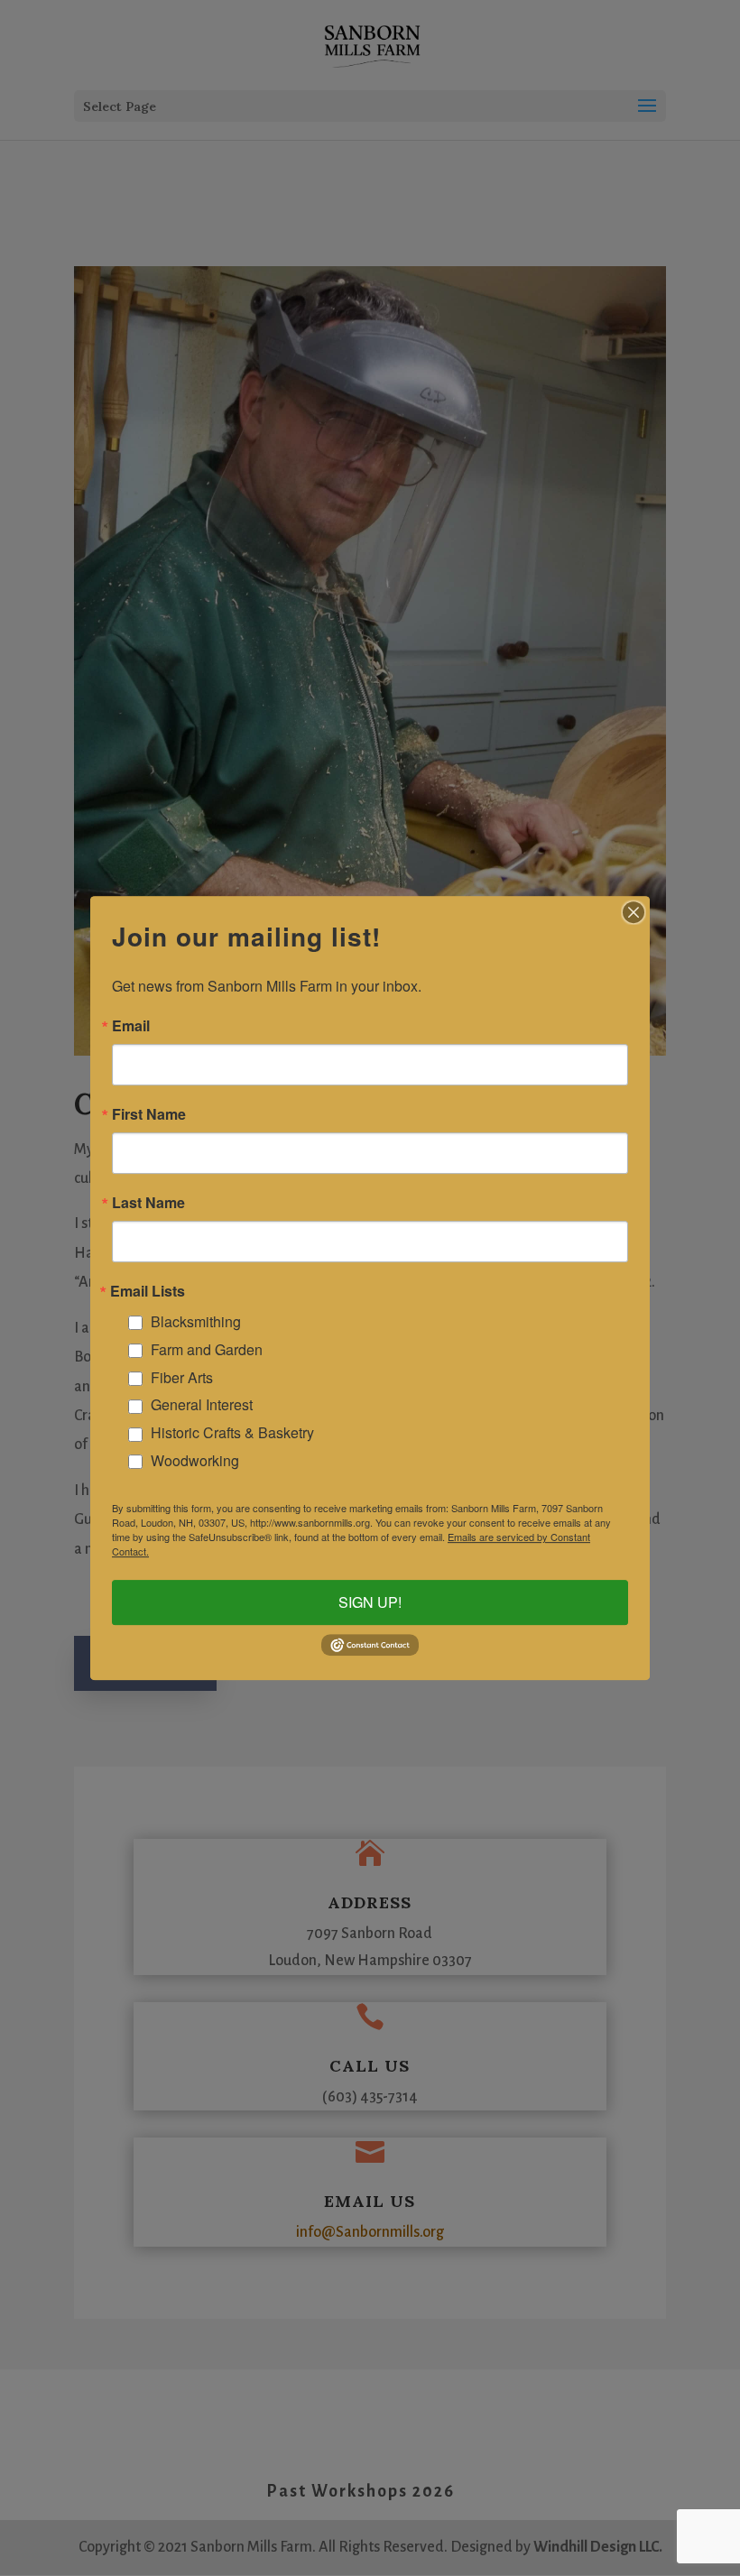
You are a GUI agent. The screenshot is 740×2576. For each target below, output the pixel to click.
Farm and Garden (207, 1349)
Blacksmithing (196, 1321)
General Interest (202, 1404)
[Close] (634, 912)
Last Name (148, 1203)
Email (131, 1026)
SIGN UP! (370, 1603)
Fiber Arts (182, 1377)
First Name (149, 1114)
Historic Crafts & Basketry (232, 1432)
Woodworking (195, 1460)
